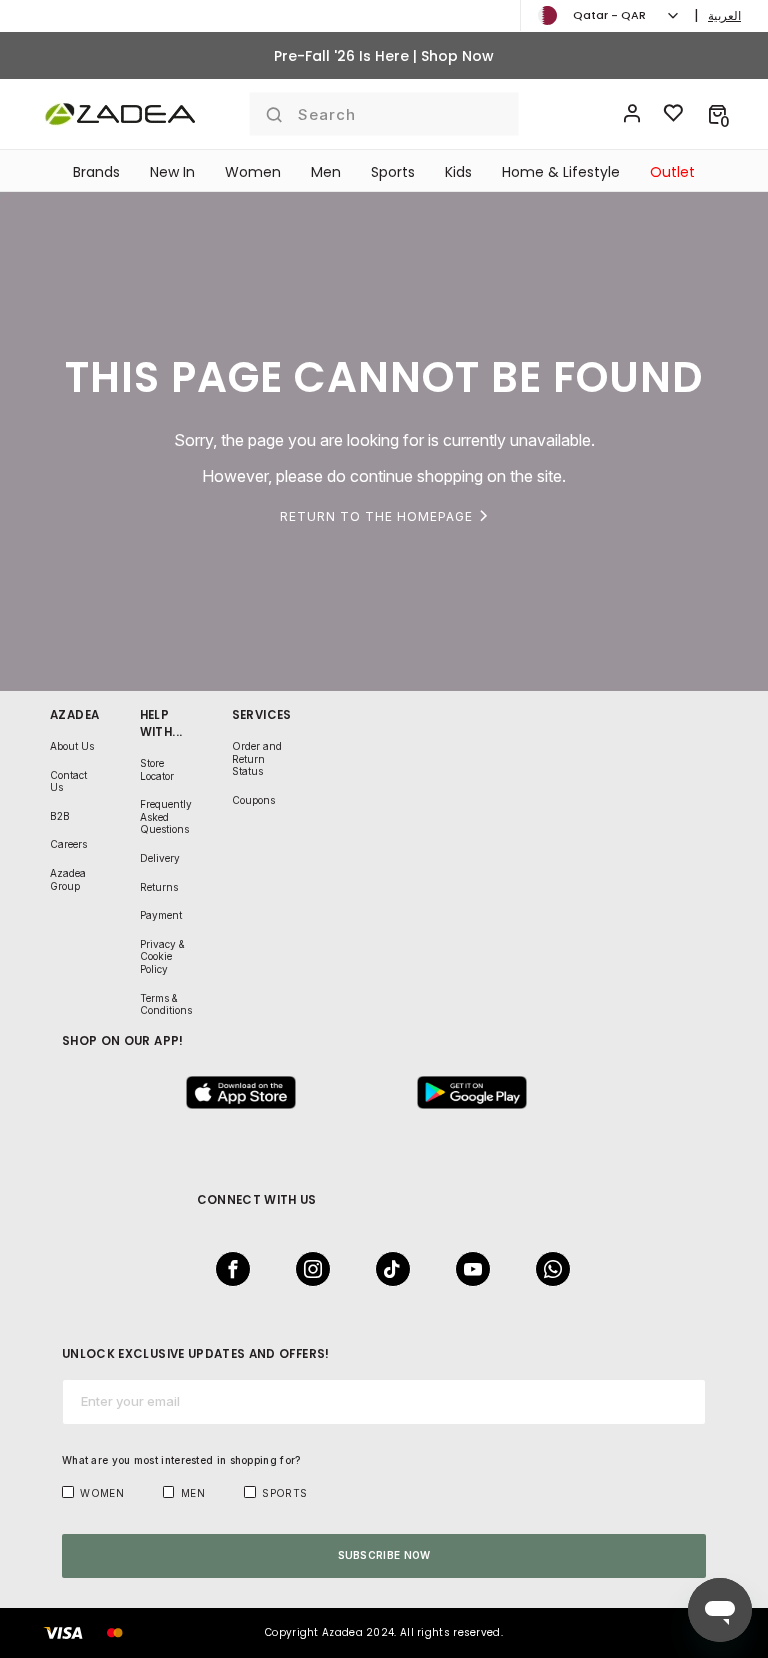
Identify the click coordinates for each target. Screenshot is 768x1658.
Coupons (253, 800)
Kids (458, 172)
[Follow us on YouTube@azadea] (467, 1269)
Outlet (672, 172)
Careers (68, 844)
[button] (717, 114)
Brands (96, 172)
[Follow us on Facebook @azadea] (227, 1269)
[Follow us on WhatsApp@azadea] (547, 1269)
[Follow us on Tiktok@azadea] (387, 1269)
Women (253, 172)
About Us (72, 746)
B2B (60, 816)
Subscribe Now (384, 1555)
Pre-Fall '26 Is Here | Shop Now (384, 56)
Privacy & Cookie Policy (162, 956)
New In (172, 172)
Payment (161, 915)
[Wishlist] (674, 114)
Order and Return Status (257, 758)
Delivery (160, 858)
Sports (393, 172)
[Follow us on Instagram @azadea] (307, 1269)
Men (326, 172)
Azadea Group (68, 879)
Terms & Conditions (166, 1004)
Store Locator (157, 769)
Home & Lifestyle (561, 172)
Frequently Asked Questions (166, 816)
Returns (159, 887)
